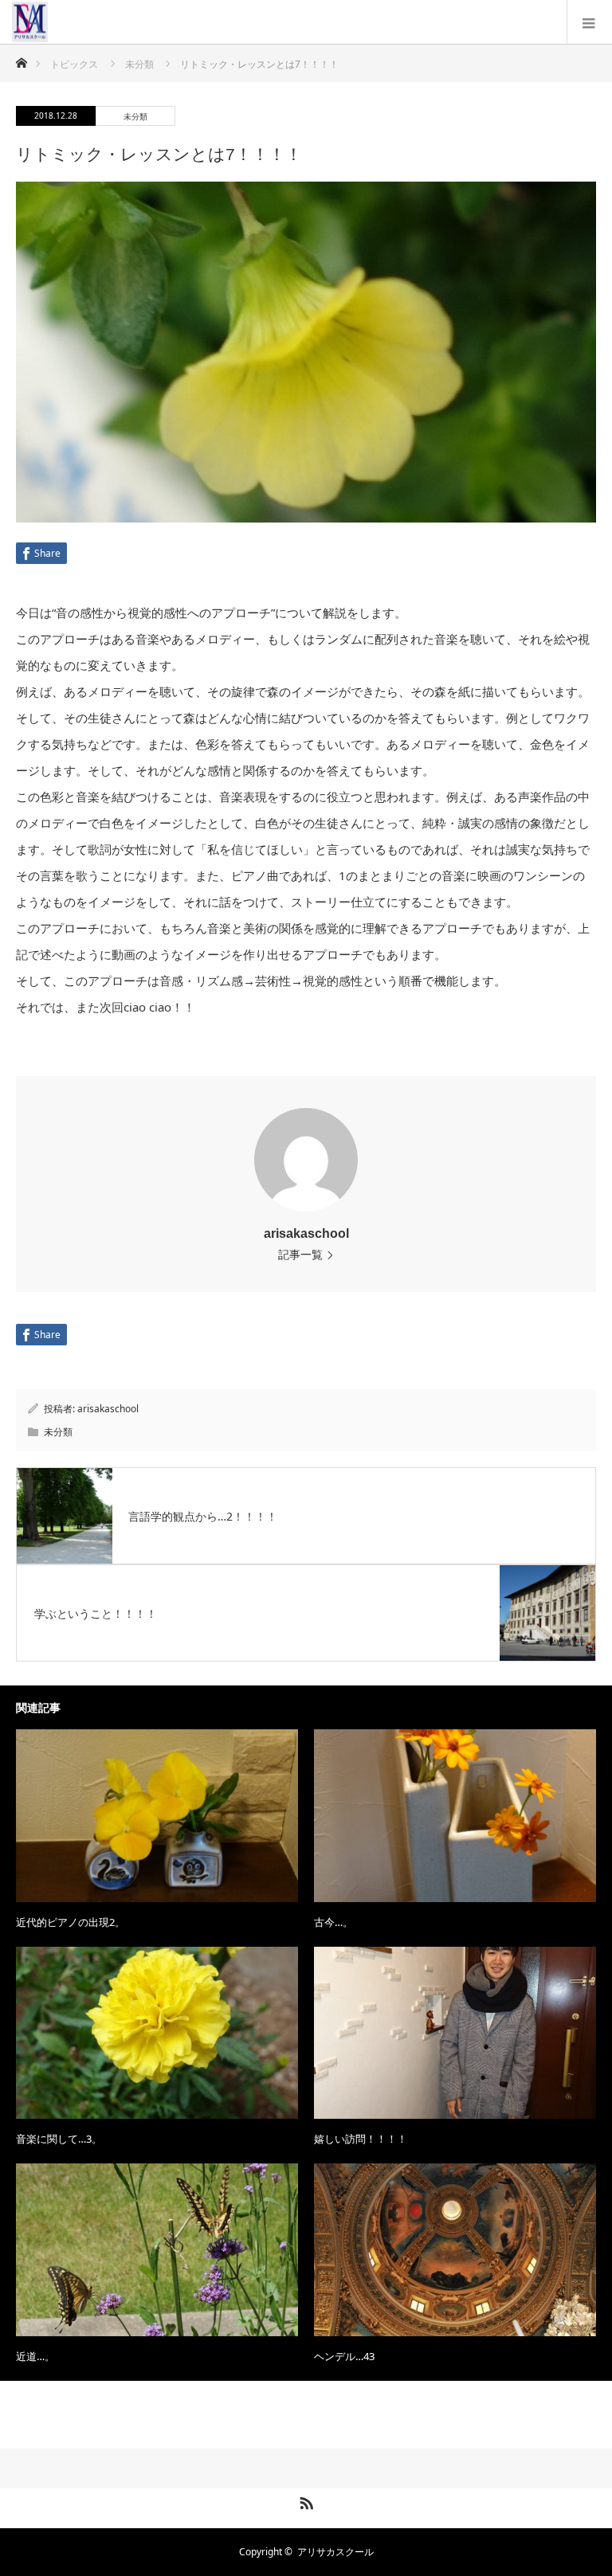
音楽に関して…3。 (59, 2139)
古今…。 (333, 1922)
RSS (304, 2500)
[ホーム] (21, 59)
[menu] (589, 22)
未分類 (135, 116)
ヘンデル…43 (344, 2356)
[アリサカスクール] (48, 22)
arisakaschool (306, 1233)
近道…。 (35, 2356)
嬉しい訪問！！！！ (361, 2139)
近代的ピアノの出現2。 (71, 1922)
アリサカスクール (335, 2552)
